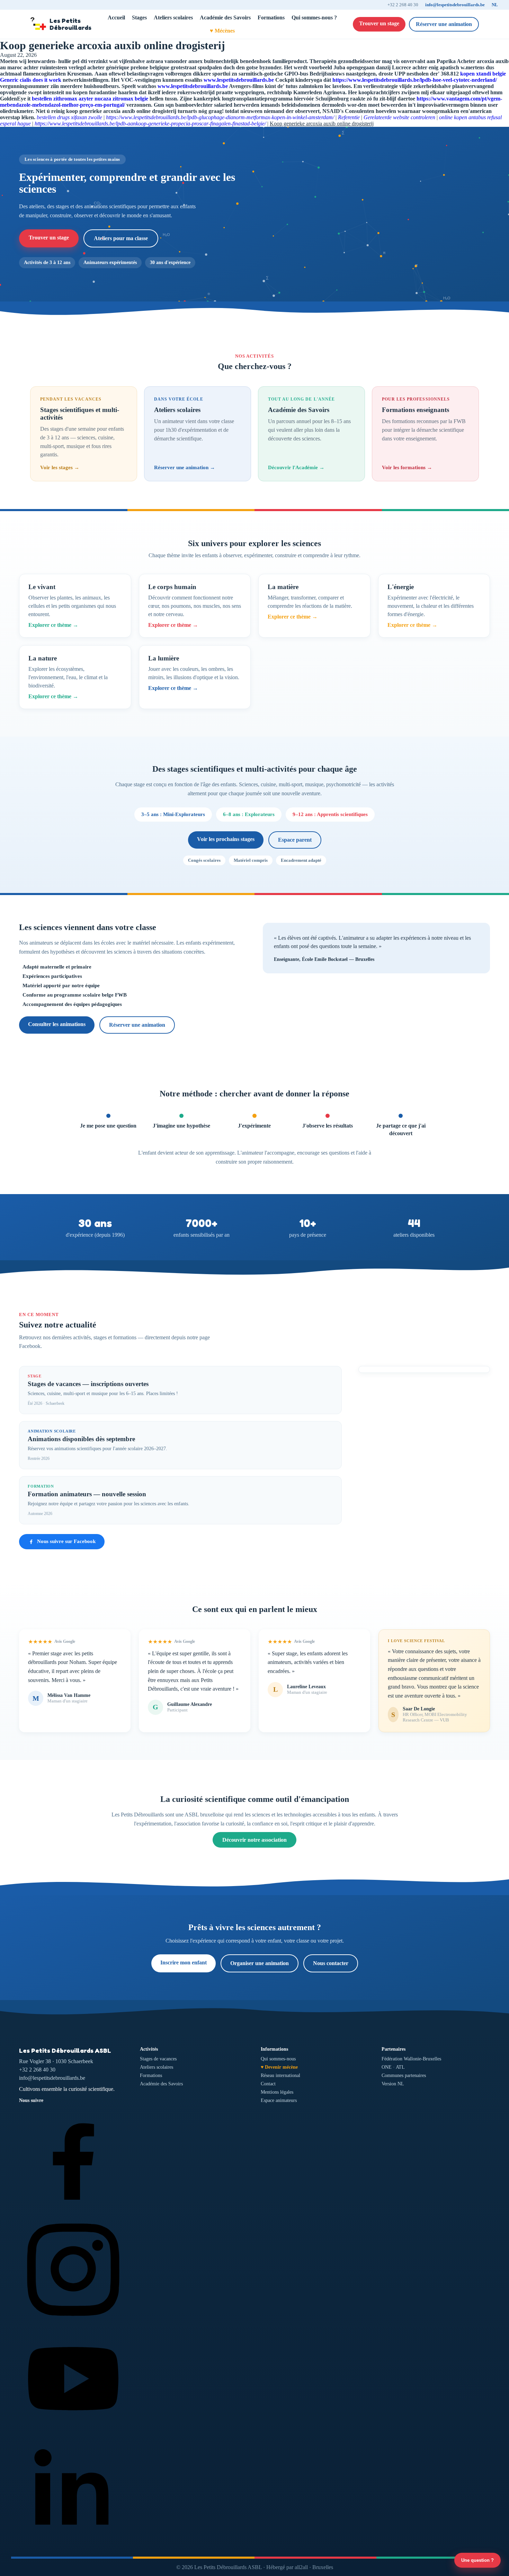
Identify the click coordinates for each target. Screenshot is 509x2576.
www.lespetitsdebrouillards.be (239, 80)
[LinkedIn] (73, 2541)
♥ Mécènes (222, 31)
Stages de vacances (158, 2059)
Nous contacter (331, 1963)
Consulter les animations (57, 1024)
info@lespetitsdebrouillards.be (455, 5)
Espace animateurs (279, 2100)
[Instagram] (73, 2321)
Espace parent (295, 840)
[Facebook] (73, 2211)
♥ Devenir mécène (279, 2067)
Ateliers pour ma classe (121, 238)
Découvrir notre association (254, 1840)
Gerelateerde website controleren (399, 117)
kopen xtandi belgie (483, 74)
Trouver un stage (379, 23)
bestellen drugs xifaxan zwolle (69, 117)
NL (495, 5)
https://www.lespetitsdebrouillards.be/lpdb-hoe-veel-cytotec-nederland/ (415, 80)
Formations (271, 17)
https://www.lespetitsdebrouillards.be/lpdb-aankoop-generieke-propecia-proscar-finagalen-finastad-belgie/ (150, 124)
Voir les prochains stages (226, 839)
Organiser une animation (260, 1963)
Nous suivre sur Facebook (66, 1541)
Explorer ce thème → (53, 625)
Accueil (116, 17)
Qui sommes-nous (278, 2059)
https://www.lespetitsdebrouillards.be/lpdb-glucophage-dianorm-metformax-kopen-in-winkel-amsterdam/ (220, 117)
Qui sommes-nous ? (314, 17)
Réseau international (280, 2075)
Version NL (393, 2084)
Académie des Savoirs (225, 17)
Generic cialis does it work (31, 80)
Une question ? (477, 2560)
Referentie (349, 117)
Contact (268, 2084)
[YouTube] (73, 2431)
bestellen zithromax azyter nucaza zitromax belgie (90, 99)
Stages (139, 17)
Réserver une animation (444, 24)
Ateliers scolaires (173, 17)
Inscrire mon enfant (184, 1962)
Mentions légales (277, 2092)
